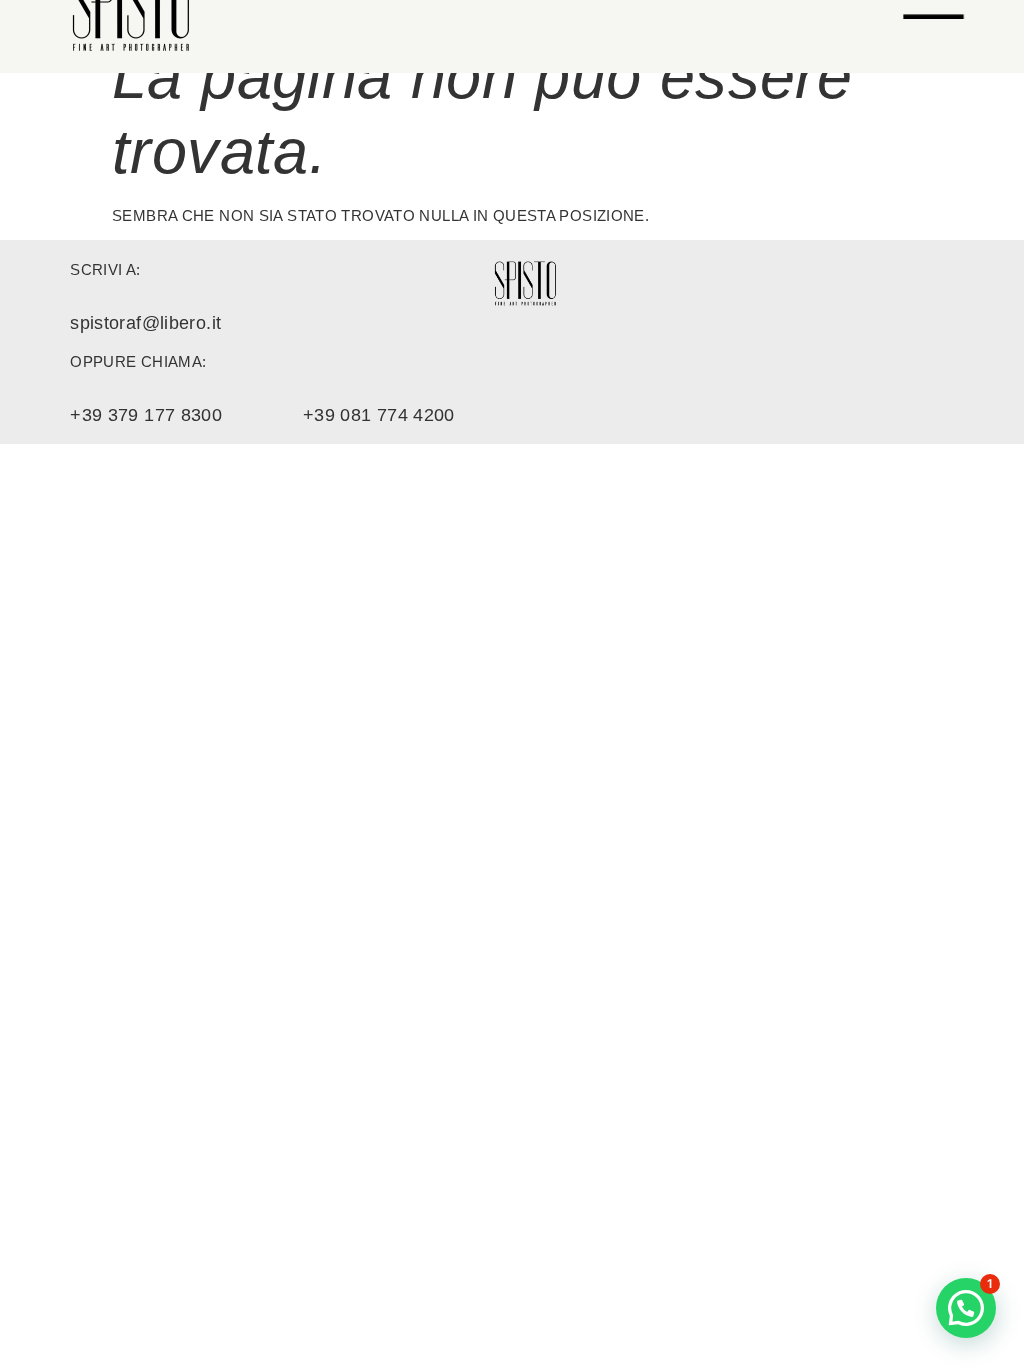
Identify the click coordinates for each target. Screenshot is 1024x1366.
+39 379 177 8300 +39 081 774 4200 (262, 415)
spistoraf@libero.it (145, 323)
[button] (966, 1308)
